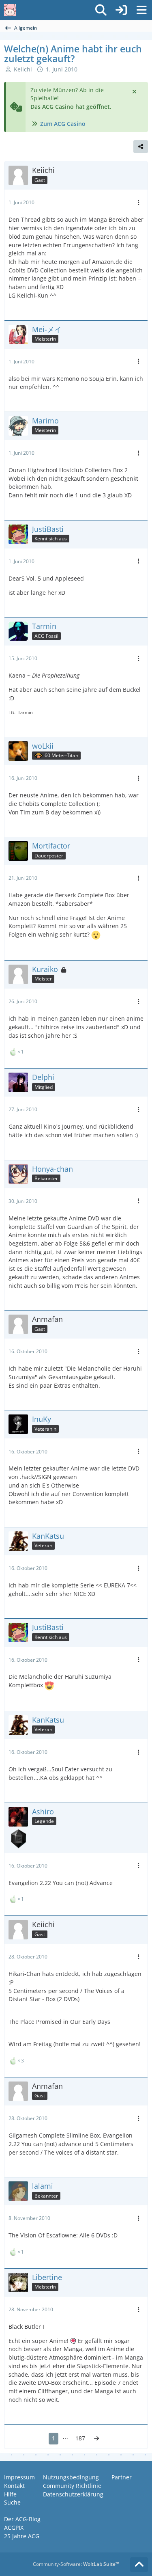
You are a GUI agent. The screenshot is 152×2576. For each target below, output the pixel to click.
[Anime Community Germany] (10, 10)
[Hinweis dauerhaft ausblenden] (135, 91)
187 (80, 2438)
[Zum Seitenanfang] (139, 2565)
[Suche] (101, 10)
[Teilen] (141, 147)
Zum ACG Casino (63, 124)
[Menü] (141, 10)
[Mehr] (139, 203)
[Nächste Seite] (96, 2439)
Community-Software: (76, 2564)
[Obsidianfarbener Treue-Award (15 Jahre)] (18, 1839)
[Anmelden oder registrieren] (121, 10)
